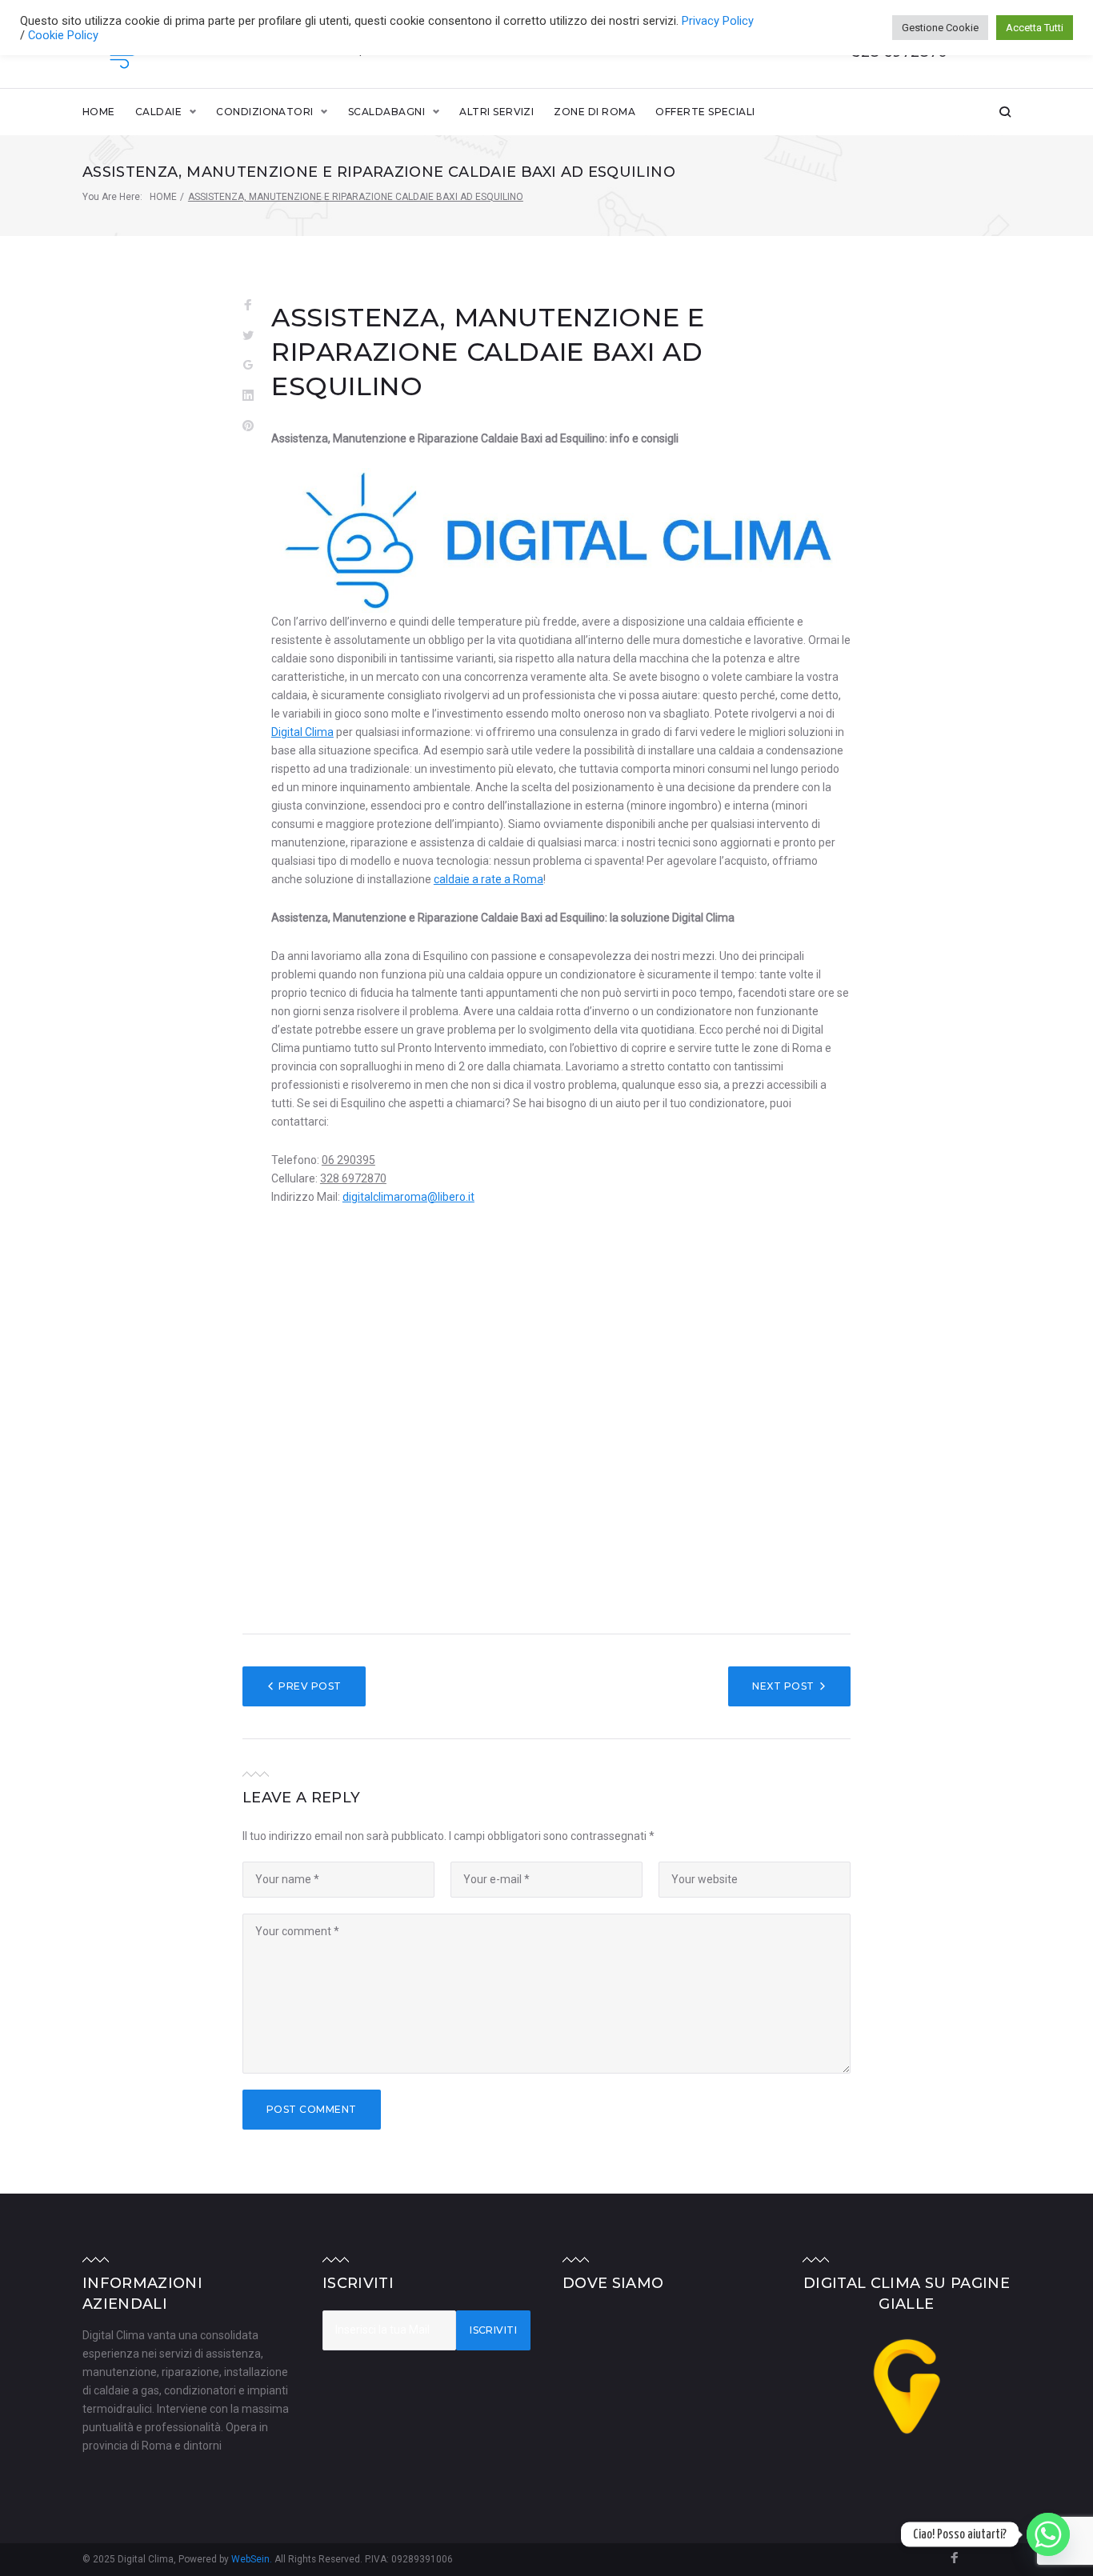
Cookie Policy (63, 35)
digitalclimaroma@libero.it (408, 1197)
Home (99, 112)
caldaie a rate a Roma (488, 879)
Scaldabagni (386, 112)
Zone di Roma (595, 112)
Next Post (783, 1686)
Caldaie (158, 112)
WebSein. (253, 2559)
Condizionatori (265, 112)
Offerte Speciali (705, 112)
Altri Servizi (496, 112)
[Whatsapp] (1048, 2534)
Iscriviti (493, 2330)
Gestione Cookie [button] (940, 28)
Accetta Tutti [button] (1035, 28)
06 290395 (348, 1160)
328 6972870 (353, 1178)
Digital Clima (302, 732)
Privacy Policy (718, 21)
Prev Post (310, 1686)
